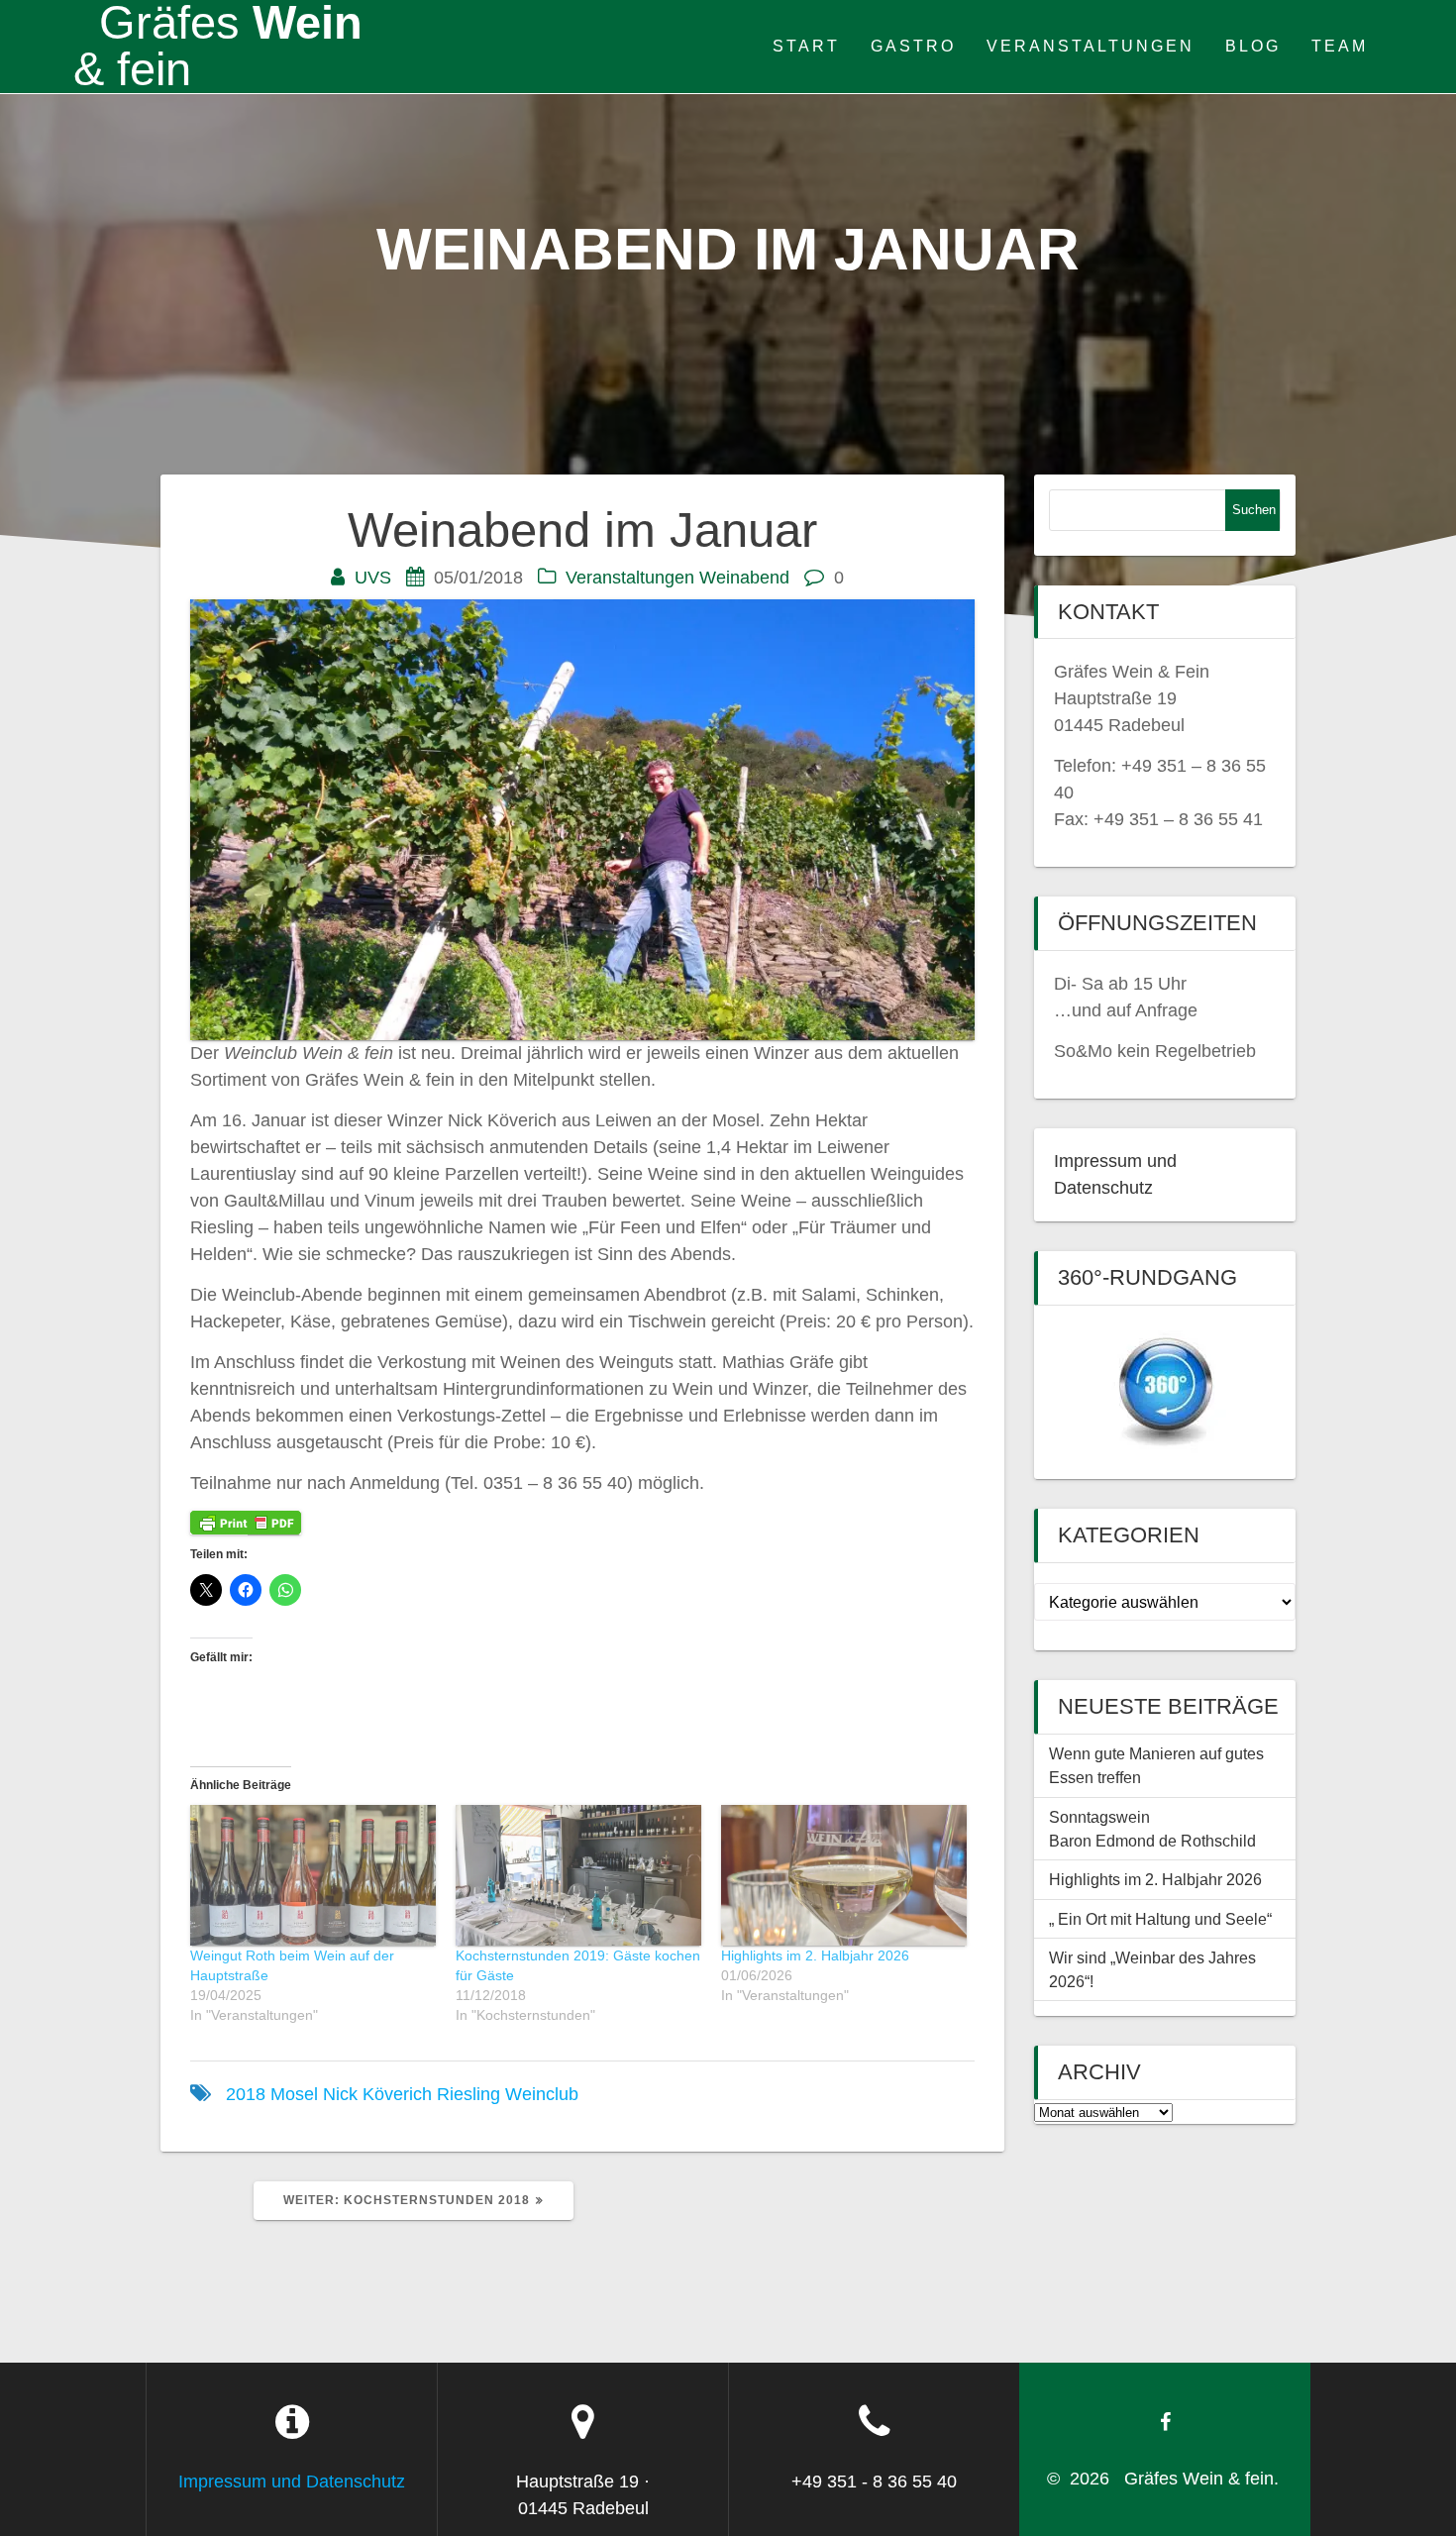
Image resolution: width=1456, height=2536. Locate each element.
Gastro (913, 46)
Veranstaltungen (1091, 46)
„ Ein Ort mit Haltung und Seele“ (1160, 1919)
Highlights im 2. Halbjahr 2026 (815, 1955)
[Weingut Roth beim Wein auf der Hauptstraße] (313, 1875)
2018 (246, 2094)
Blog (1253, 46)
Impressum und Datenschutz (292, 2482)
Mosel (294, 2094)
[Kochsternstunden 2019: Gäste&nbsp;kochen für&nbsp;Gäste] (578, 1875)
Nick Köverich (377, 2094)
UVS (373, 578)
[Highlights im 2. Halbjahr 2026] (844, 1875)
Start (806, 46)
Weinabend (744, 578)
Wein (218, 47)
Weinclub (542, 2094)
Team (1340, 46)
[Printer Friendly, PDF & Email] (246, 1522)
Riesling (468, 2094)
